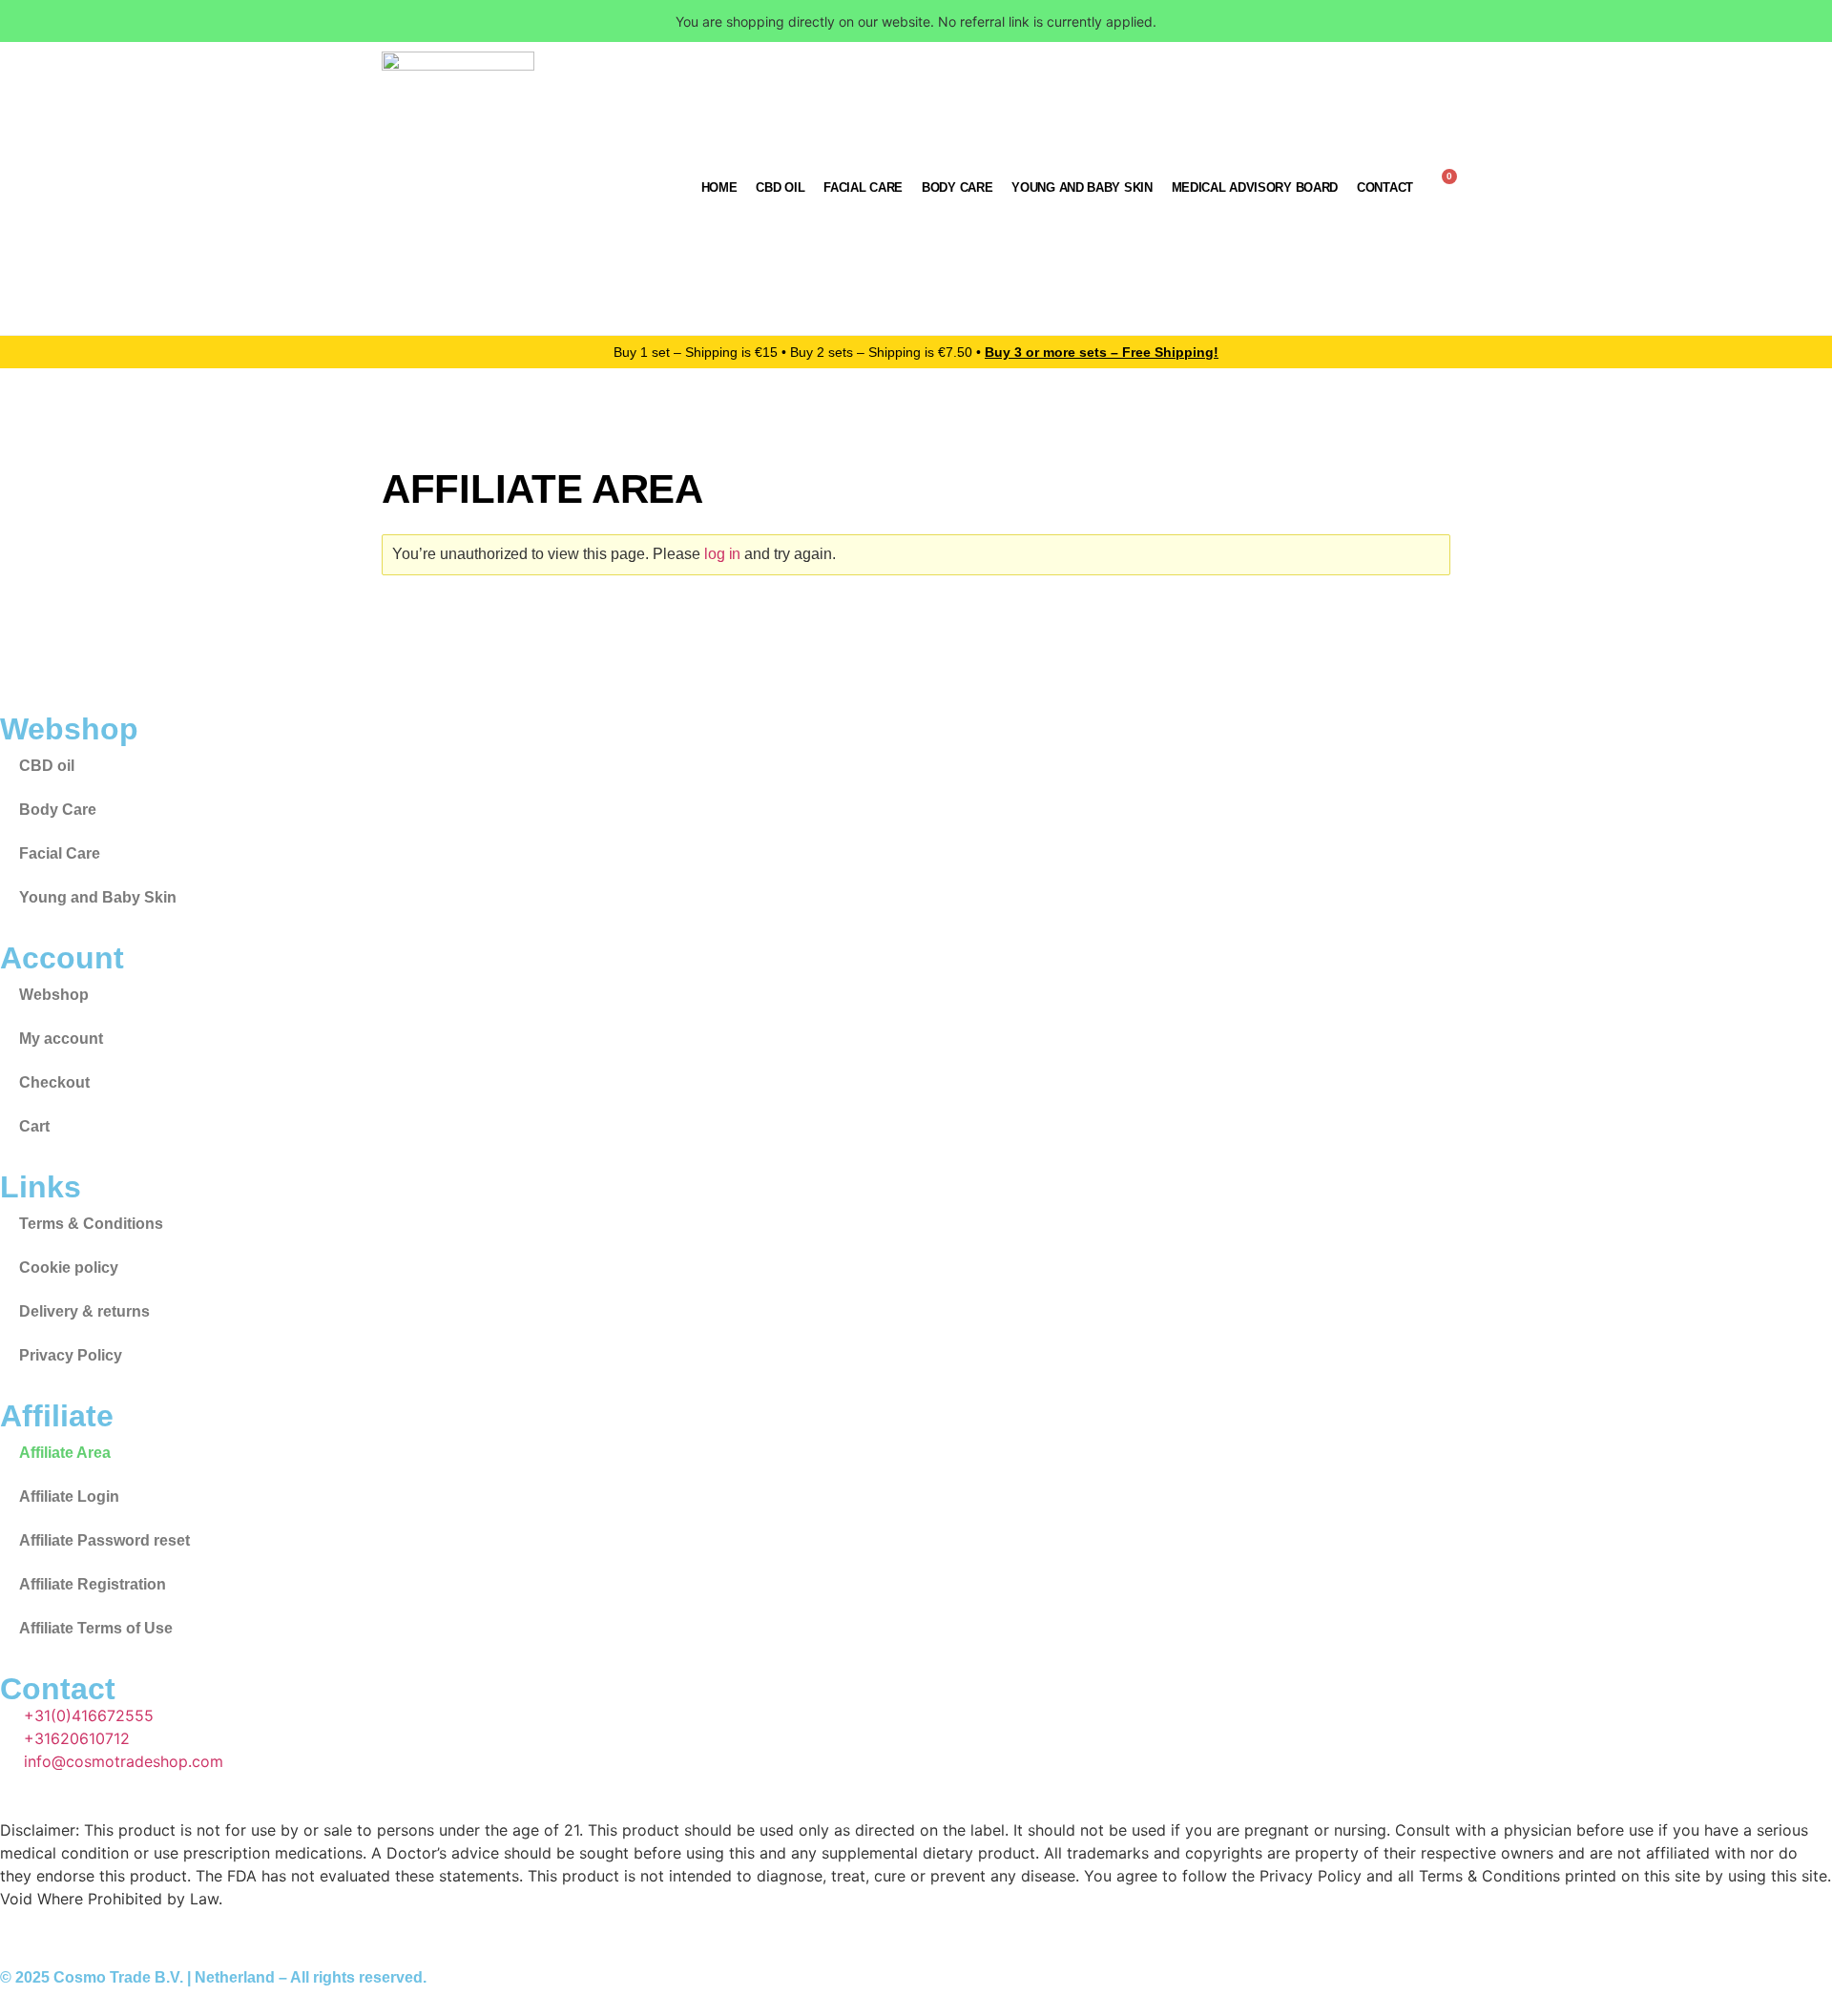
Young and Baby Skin (1082, 187)
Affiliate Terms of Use (96, 1628)
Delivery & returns (84, 1311)
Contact (1385, 187)
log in (723, 554)
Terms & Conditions (91, 1224)
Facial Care (863, 187)
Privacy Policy (71, 1355)
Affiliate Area (65, 1453)
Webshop (54, 995)
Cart (34, 1126)
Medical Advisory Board (1255, 187)
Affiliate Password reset (104, 1540)
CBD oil (780, 187)
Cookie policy (69, 1268)
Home (719, 187)
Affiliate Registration (93, 1584)
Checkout (54, 1082)
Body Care (957, 187)
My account (61, 1039)
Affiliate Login (69, 1496)
